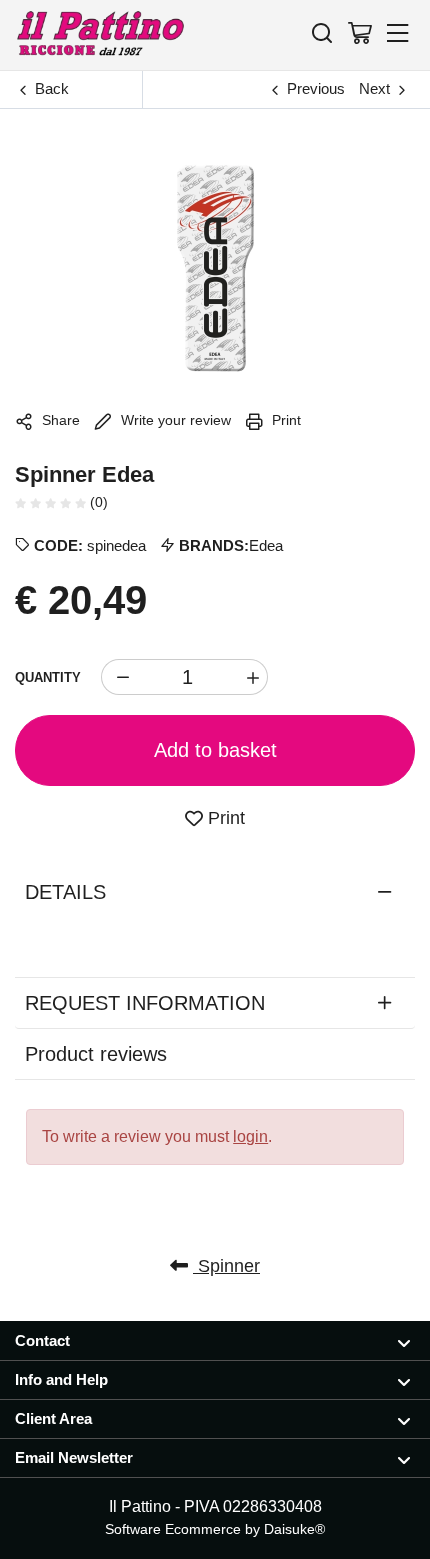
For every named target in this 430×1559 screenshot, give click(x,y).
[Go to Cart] (360, 32)
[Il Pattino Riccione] (100, 34)
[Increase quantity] (250, 677)
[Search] (322, 32)
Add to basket (215, 750)
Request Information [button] (145, 1003)
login (250, 1136)
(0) (97, 502)
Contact (42, 1340)
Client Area (53, 1418)
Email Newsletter (74, 1457)
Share (59, 420)
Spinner (226, 1266)
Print (284, 420)
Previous (316, 88)
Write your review (174, 420)
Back (52, 88)
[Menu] (398, 32)
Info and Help (61, 1379)
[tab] (215, 892)
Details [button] (65, 892)
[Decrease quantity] (119, 677)
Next (374, 88)
